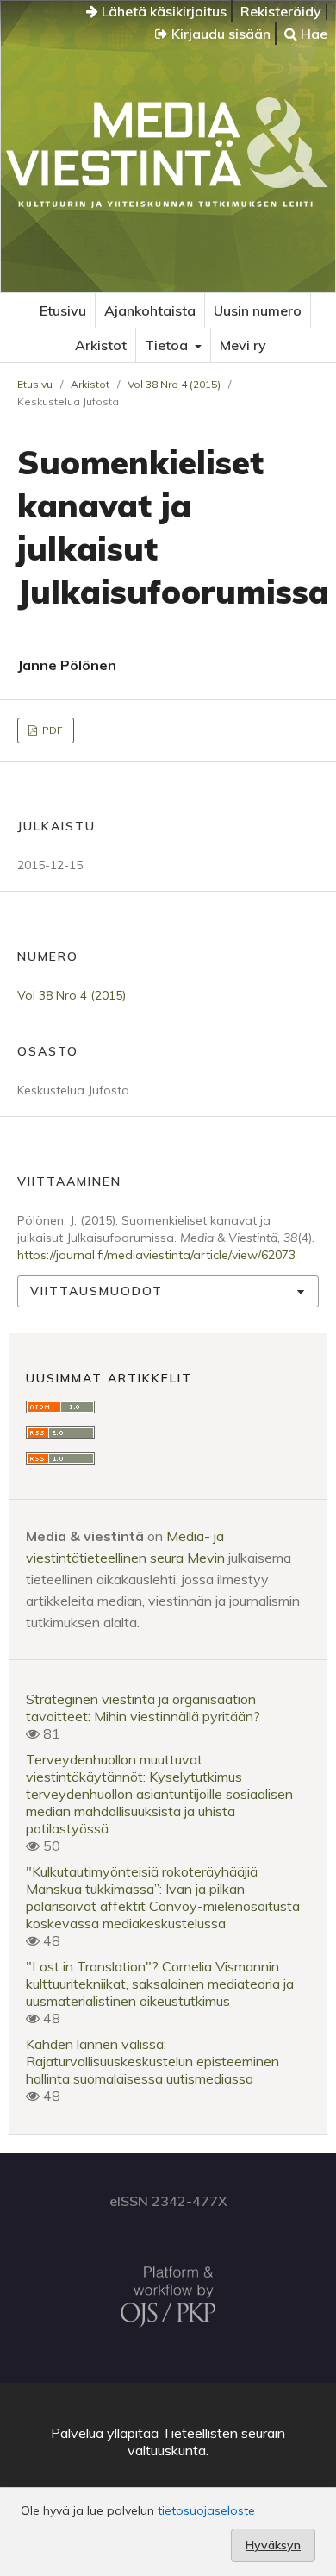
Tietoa (168, 345)
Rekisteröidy (281, 11)
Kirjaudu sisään (219, 34)
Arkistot (101, 345)
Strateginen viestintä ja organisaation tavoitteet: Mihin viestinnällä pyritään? (143, 1708)
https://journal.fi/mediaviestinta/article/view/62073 (156, 1255)
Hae (312, 34)
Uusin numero (258, 310)
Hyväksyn (273, 2545)
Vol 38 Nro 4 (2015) (174, 384)
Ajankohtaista (150, 310)
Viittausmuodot (96, 1291)
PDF (51, 730)
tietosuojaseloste (206, 2510)
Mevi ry (243, 345)
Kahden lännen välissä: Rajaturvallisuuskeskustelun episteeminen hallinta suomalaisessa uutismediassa (152, 2061)
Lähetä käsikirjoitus (162, 11)
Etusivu (63, 310)
